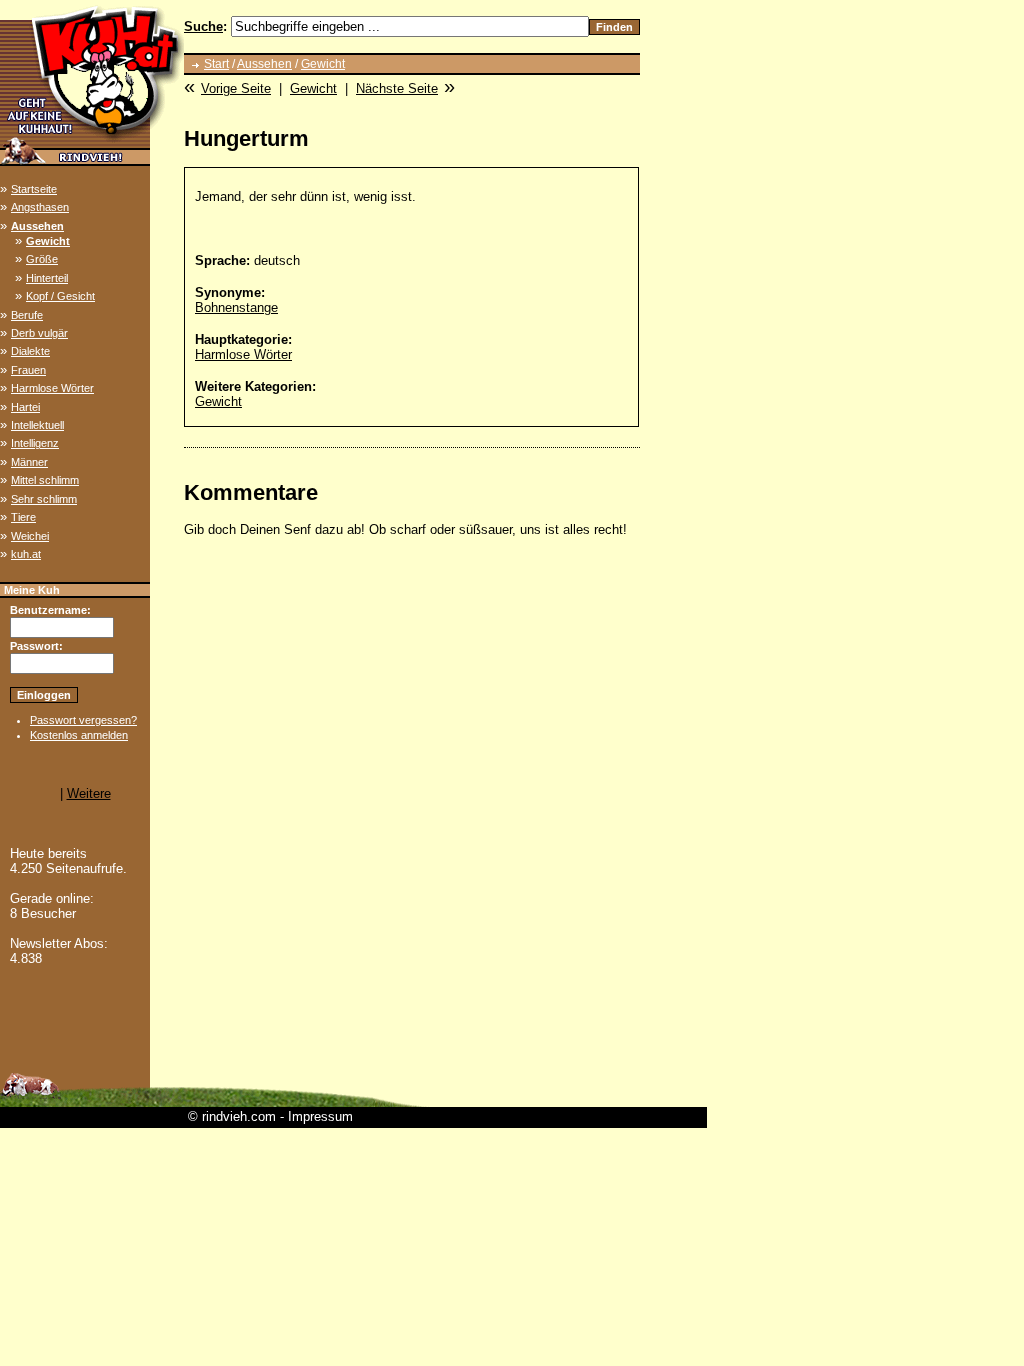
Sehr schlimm (44, 499)
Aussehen (37, 226)
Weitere (89, 793)
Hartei (25, 407)
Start (216, 64)
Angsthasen (40, 207)
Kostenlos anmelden (79, 735)
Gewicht (48, 241)
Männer (29, 462)
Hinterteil (47, 278)
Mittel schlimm (45, 480)
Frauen (28, 370)
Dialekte (30, 351)
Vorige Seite (236, 88)
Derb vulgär (39, 333)
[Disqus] (412, 807)
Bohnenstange (236, 307)
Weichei (30, 536)
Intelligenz (35, 443)
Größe (42, 259)
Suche (203, 26)
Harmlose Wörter (52, 388)
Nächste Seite (397, 88)
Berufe (27, 315)
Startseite (34, 189)
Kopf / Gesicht (60, 296)
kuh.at (26, 554)
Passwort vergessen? (83, 720)
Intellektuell (37, 425)
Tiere (23, 517)
